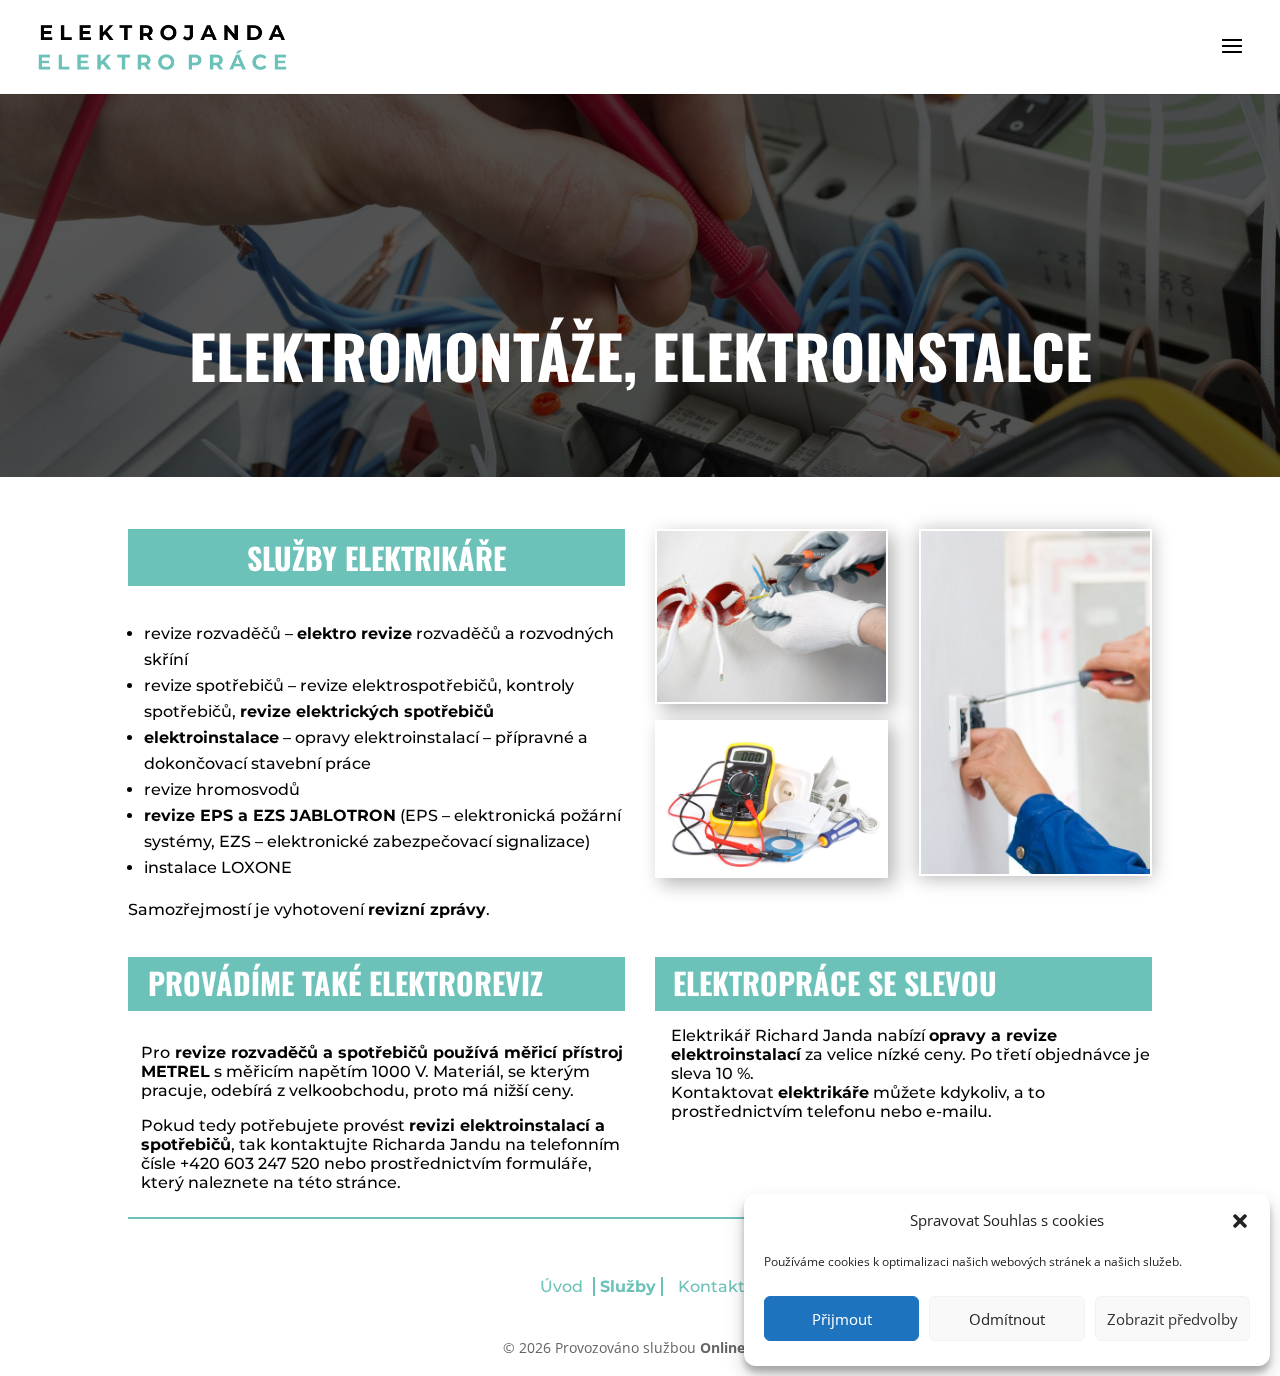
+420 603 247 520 (250, 1163)
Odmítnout (1007, 1319)
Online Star (738, 1347)
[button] (1240, 1221)
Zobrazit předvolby (1172, 1319)
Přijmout (842, 1319)
